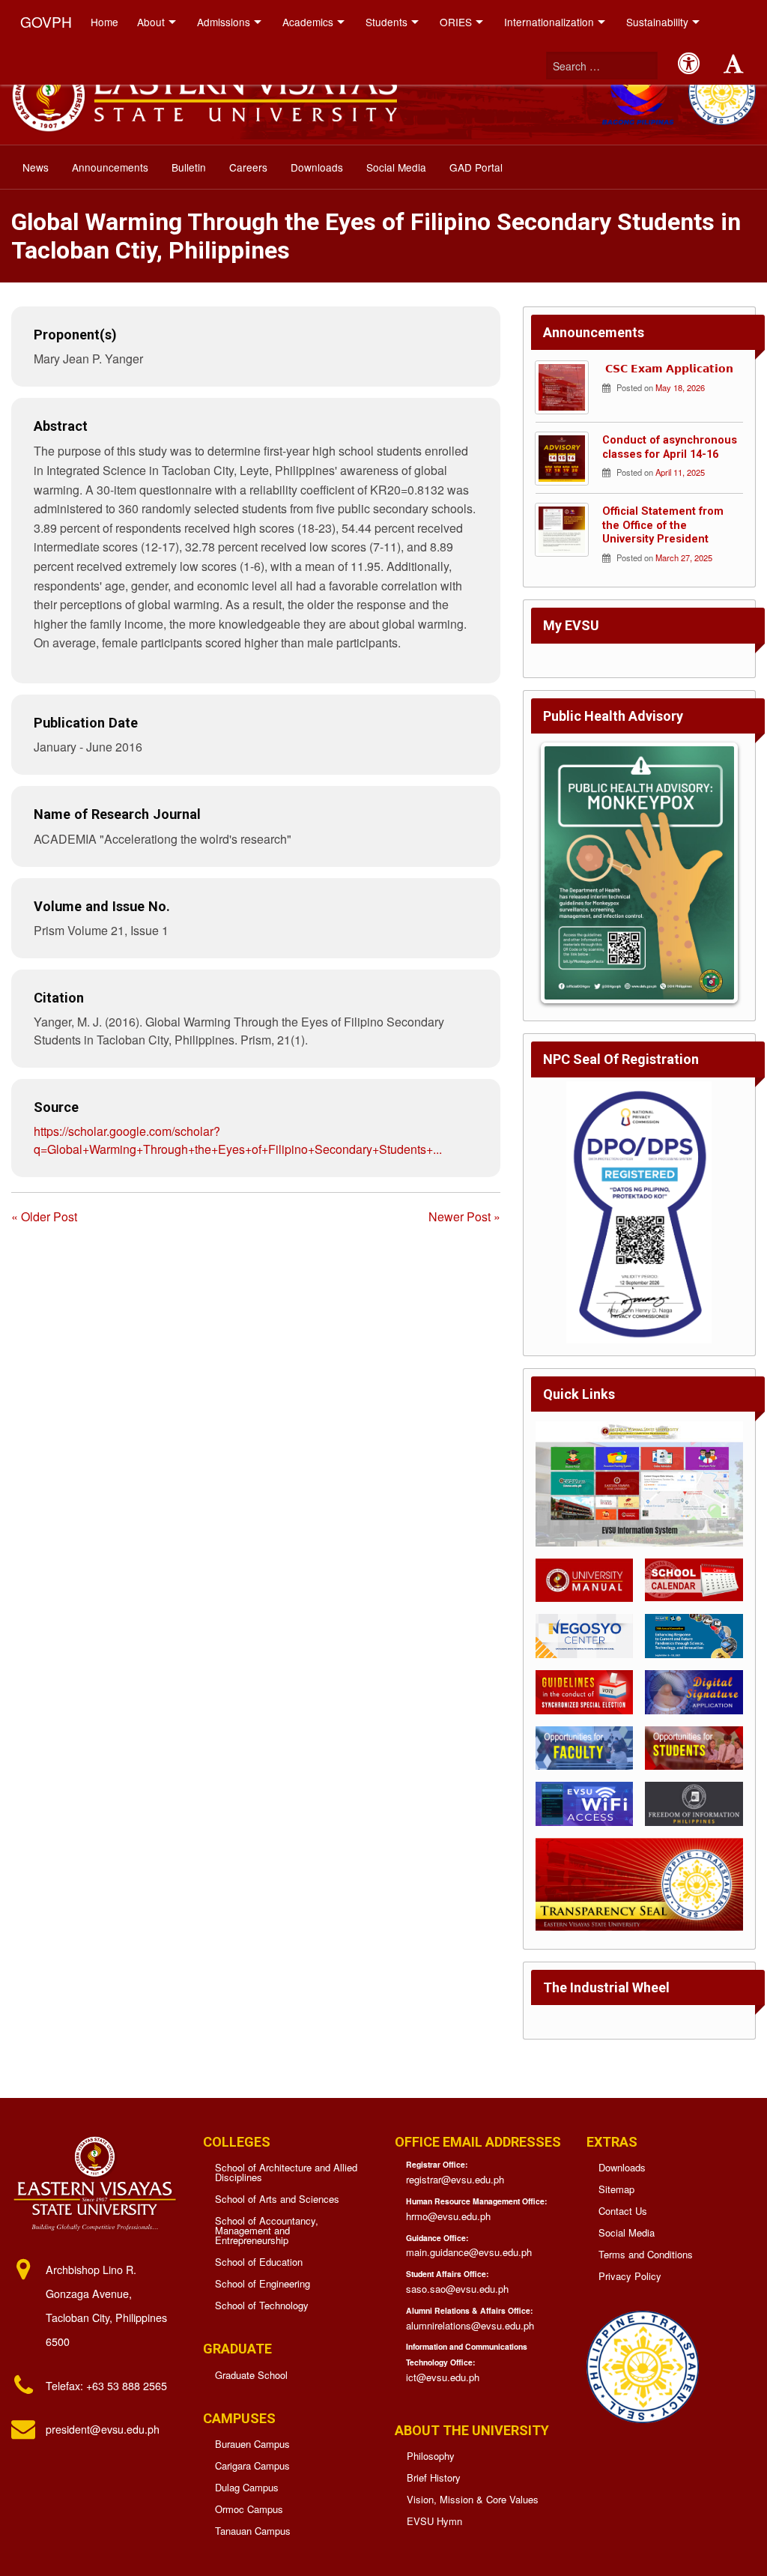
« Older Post (44, 1216)
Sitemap (616, 2189)
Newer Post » (464, 1216)
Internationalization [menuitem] (549, 22)
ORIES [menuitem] (456, 22)
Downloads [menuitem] (317, 167)
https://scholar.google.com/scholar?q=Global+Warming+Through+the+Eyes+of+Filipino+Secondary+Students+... (238, 1140)
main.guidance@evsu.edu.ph (469, 2252)
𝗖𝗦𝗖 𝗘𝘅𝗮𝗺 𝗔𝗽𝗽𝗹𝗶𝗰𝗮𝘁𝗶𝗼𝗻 (668, 369)
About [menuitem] (151, 22)
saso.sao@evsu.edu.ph (457, 2289)
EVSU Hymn (434, 2521)
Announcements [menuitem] (110, 167)
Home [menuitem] (104, 22)
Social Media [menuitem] (396, 167)
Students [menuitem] (386, 22)
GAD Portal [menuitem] (476, 167)
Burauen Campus (252, 2444)
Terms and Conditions (646, 2254)
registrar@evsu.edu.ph (455, 2179)
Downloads (622, 2167)
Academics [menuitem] (308, 22)
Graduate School (251, 2375)
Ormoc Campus (249, 2509)
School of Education (259, 2262)
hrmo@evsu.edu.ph (448, 2216)
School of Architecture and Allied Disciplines (286, 2172)
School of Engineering (263, 2283)
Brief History (434, 2477)
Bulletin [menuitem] (189, 167)
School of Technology (262, 2305)
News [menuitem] (36, 167)
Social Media (627, 2232)
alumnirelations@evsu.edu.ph (470, 2325)
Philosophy (431, 2456)
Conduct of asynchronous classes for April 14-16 (670, 447)
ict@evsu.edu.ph (443, 2377)
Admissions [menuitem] (224, 22)
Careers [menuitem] (248, 167)
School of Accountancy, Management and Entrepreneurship (267, 2230)
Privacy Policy (630, 2276)
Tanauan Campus (253, 2531)
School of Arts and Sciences (277, 2199)
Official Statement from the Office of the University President (663, 525)
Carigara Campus (252, 2465)
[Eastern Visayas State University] (204, 93)
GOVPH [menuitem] (46, 21)
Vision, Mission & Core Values (473, 2499)
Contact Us (623, 2211)
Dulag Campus (247, 2487)
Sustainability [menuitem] (657, 22)
